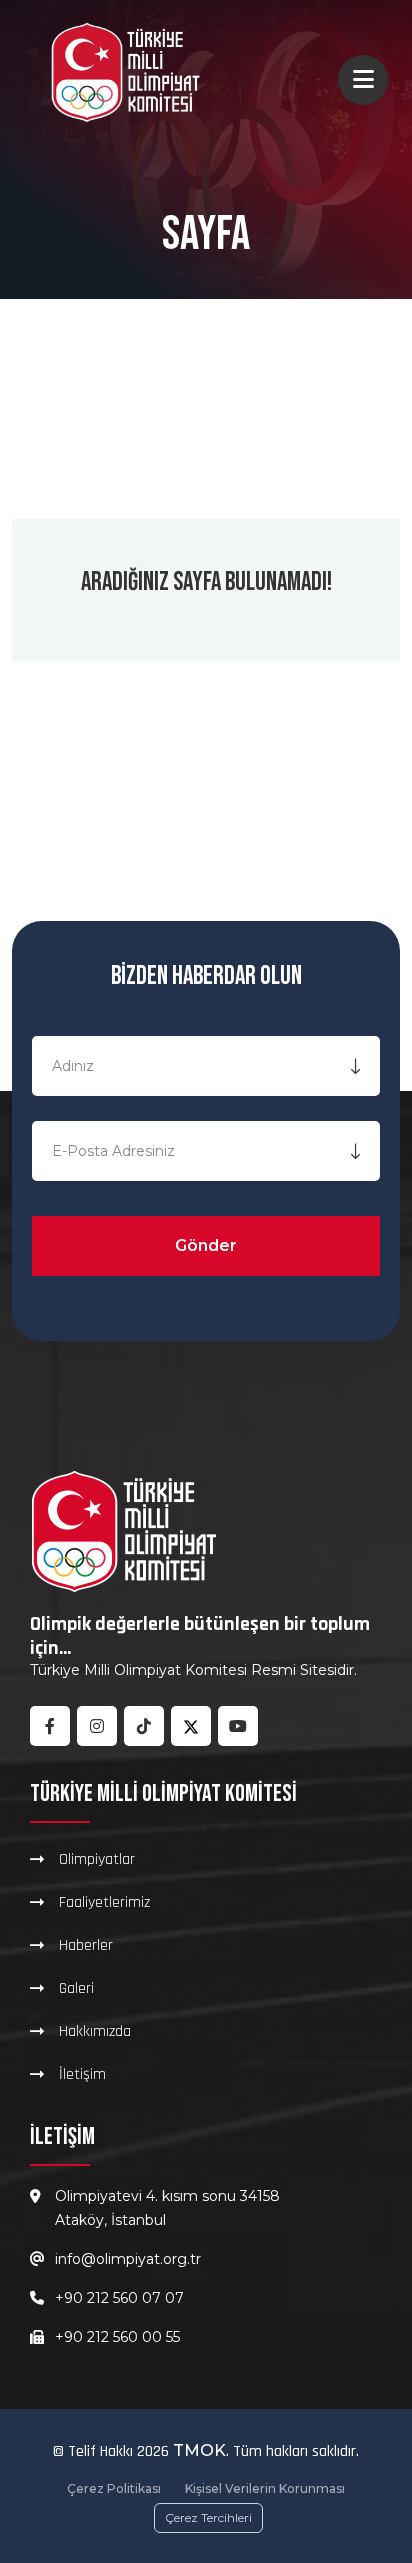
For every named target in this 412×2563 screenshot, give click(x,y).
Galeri (76, 1988)
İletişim (82, 2074)
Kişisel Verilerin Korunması (265, 2488)
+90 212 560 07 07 (119, 2298)
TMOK (199, 2450)
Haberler (86, 1945)
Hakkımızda (95, 2031)
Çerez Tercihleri (208, 2517)
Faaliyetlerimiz (104, 1902)
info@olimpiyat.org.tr (128, 2259)
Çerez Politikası (114, 2488)
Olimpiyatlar (97, 1859)
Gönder (206, 1245)
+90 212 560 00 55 (117, 2337)
